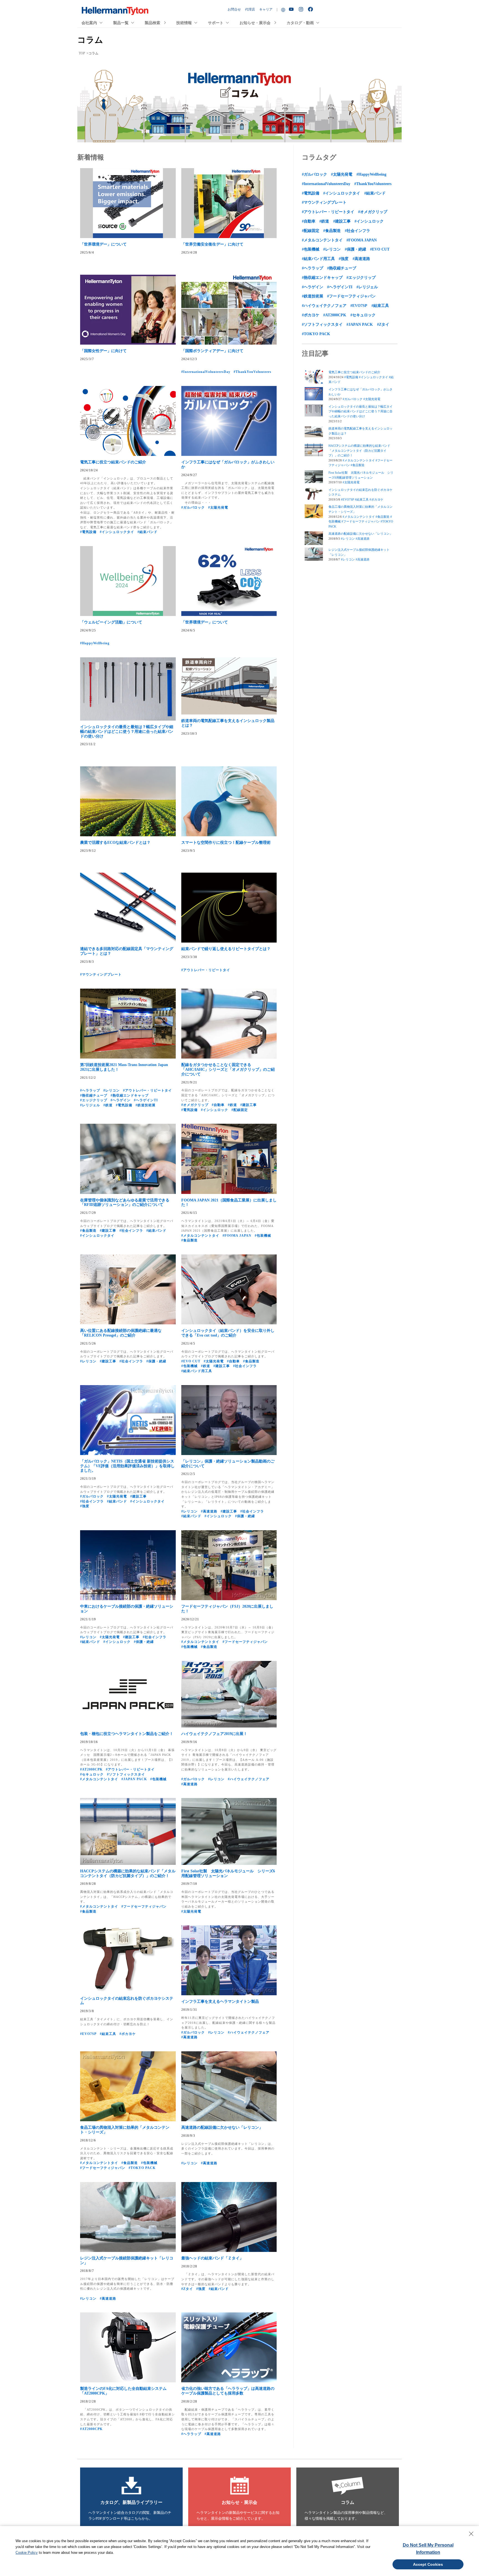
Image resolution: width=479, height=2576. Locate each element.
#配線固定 (240, 1110)
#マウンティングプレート (101, 974)
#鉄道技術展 (146, 1105)
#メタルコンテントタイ (200, 1236)
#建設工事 (249, 1105)
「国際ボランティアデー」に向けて (212, 351)
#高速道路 (209, 1511)
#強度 (85, 1506)
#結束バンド (147, 532)
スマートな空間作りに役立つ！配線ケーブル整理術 (226, 843)
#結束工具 (108, 2034)
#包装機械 (263, 1236)
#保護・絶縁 (156, 1361)
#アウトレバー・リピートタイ (206, 970)
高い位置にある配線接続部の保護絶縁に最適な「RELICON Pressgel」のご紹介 (121, 1333)
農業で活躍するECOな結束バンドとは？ (115, 843)
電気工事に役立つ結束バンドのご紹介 (113, 462)
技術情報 (184, 23)
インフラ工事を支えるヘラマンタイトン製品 (220, 2002)
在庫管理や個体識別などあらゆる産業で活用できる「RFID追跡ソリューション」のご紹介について (125, 1203)
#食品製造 (88, 1231)
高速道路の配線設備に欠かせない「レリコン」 (222, 2127)
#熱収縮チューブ (94, 1095)
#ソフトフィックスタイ (126, 1774)
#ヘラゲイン (121, 1100)
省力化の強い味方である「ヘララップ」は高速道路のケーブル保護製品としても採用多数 (228, 2391)
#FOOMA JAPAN (237, 1236)
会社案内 (89, 23)
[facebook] (311, 9)
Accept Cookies (428, 2564)
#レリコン (112, 1090)
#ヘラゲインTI (146, 1100)
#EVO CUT (191, 1361)
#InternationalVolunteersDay (206, 372)
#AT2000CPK (91, 1769)
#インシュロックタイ (117, 532)
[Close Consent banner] (471, 2534)
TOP (82, 53)
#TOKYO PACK (142, 2168)
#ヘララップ (90, 1090)
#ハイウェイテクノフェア (249, 1779)
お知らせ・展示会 (255, 23)
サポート (216, 23)
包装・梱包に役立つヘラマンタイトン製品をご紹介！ (127, 1734)
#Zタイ (187, 2289)
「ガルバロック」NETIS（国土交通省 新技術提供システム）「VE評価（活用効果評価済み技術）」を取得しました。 (127, 1466)
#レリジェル (90, 1105)
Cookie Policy (27, 2553)
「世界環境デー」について (103, 244)
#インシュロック (215, 1110)
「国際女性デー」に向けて (103, 351)
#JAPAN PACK (134, 1779)
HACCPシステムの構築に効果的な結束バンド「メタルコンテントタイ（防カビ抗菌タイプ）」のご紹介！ (128, 1873)
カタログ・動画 (300, 23)
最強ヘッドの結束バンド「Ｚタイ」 (212, 2258)
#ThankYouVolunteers (253, 372)
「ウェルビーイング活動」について (111, 622)
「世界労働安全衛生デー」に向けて (212, 244)
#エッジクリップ (94, 1100)
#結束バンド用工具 (197, 1371)
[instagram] (302, 9)
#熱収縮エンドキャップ (130, 1095)
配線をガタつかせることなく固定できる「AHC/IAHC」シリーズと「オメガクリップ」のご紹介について (228, 1069)
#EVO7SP (88, 2034)
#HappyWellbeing (95, 643)
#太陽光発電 (218, 507)
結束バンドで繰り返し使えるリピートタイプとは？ (226, 949)
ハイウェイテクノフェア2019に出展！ (214, 1734)
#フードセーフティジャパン (245, 1642)
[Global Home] (283, 10)
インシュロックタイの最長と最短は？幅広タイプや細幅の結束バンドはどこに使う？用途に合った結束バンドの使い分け (127, 732)
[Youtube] (292, 10)
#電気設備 (88, 532)
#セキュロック (92, 1774)
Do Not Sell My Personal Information (428, 2549)
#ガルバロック (193, 507)
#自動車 (218, 1105)
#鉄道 (108, 1105)
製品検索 (152, 23)
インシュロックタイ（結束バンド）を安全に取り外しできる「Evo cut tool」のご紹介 (228, 1333)
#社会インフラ (131, 1231)
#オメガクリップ (195, 1105)
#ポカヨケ (128, 2034)
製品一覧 (121, 23)
